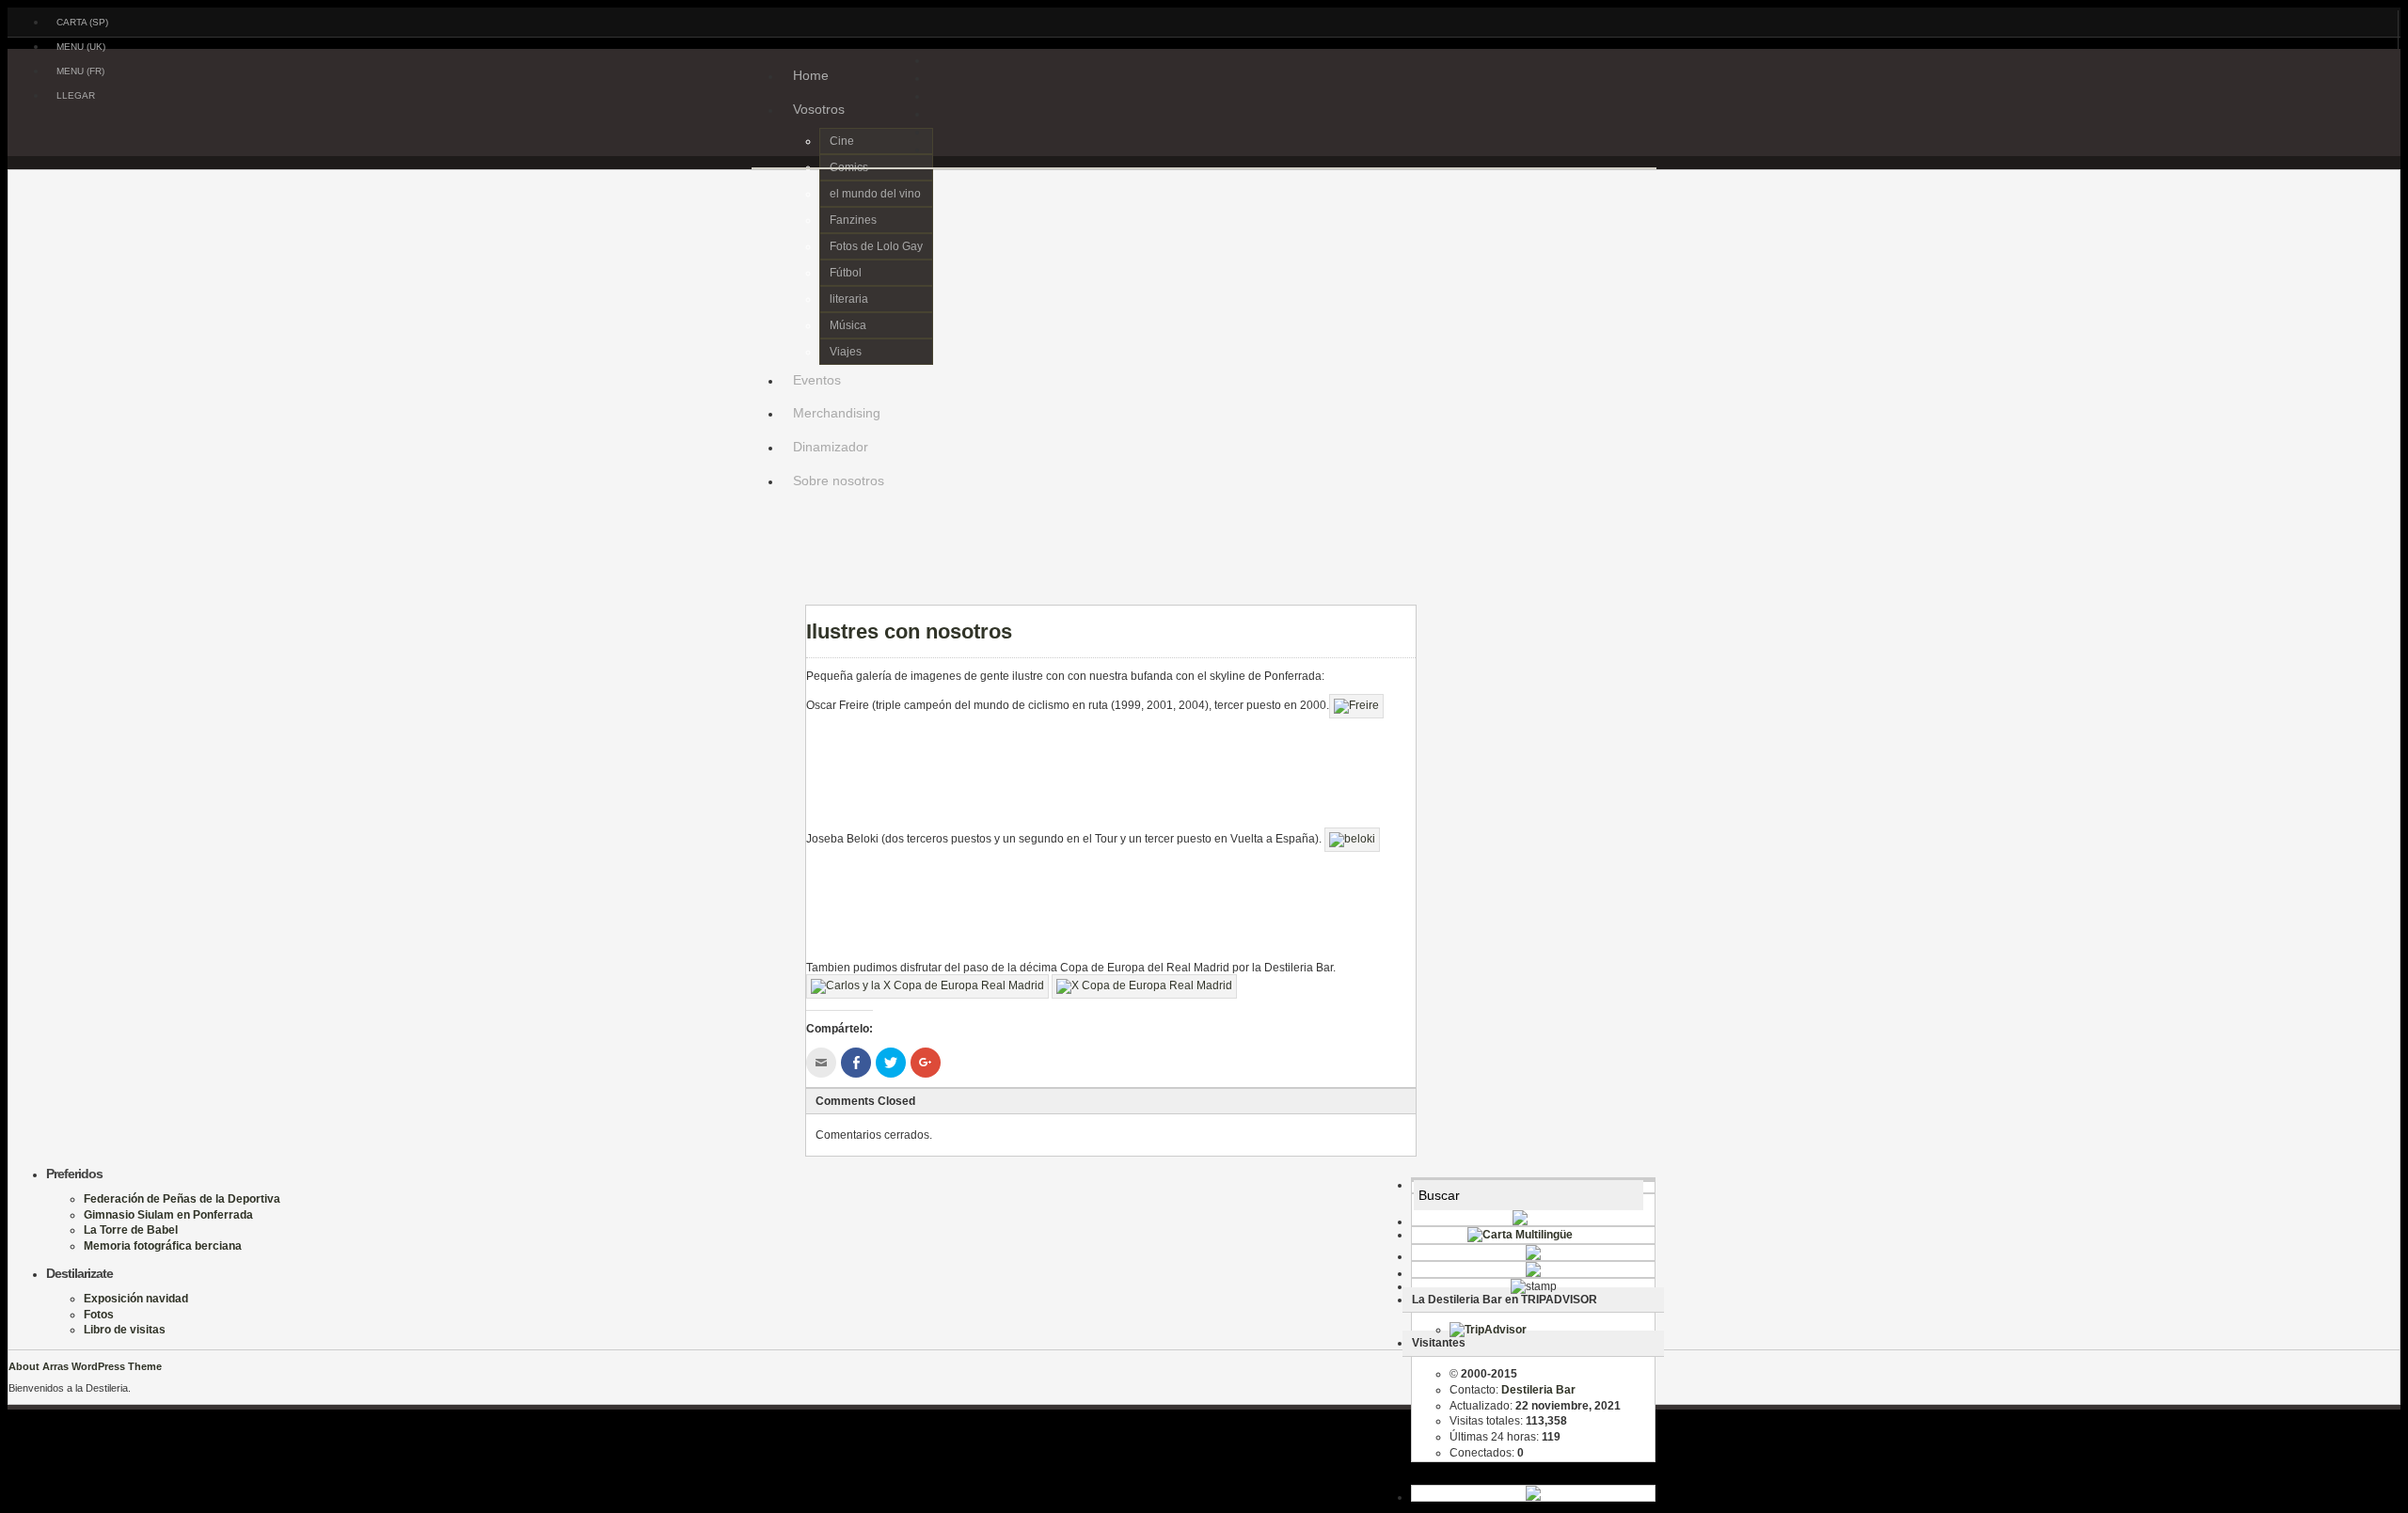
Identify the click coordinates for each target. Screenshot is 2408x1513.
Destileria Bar (450, 142)
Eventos (817, 380)
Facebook (796, 539)
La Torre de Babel (131, 1230)
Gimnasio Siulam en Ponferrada (168, 1215)
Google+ (796, 576)
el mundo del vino (875, 194)
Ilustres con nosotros (909, 631)
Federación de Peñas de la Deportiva (182, 1199)
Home (811, 75)
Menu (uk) (81, 47)
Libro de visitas (125, 1330)
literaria (849, 299)
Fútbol (846, 273)
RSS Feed (796, 520)
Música (848, 325)
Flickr (796, 558)
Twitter (796, 595)
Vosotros (819, 109)
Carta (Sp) (82, 22)
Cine (842, 141)
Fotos (99, 1315)
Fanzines (853, 220)
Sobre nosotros (839, 481)
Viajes (846, 352)
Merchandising (837, 413)
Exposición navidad (136, 1299)
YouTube (796, 614)
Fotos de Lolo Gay (876, 246)
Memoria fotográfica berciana (163, 1246)
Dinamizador (831, 447)
